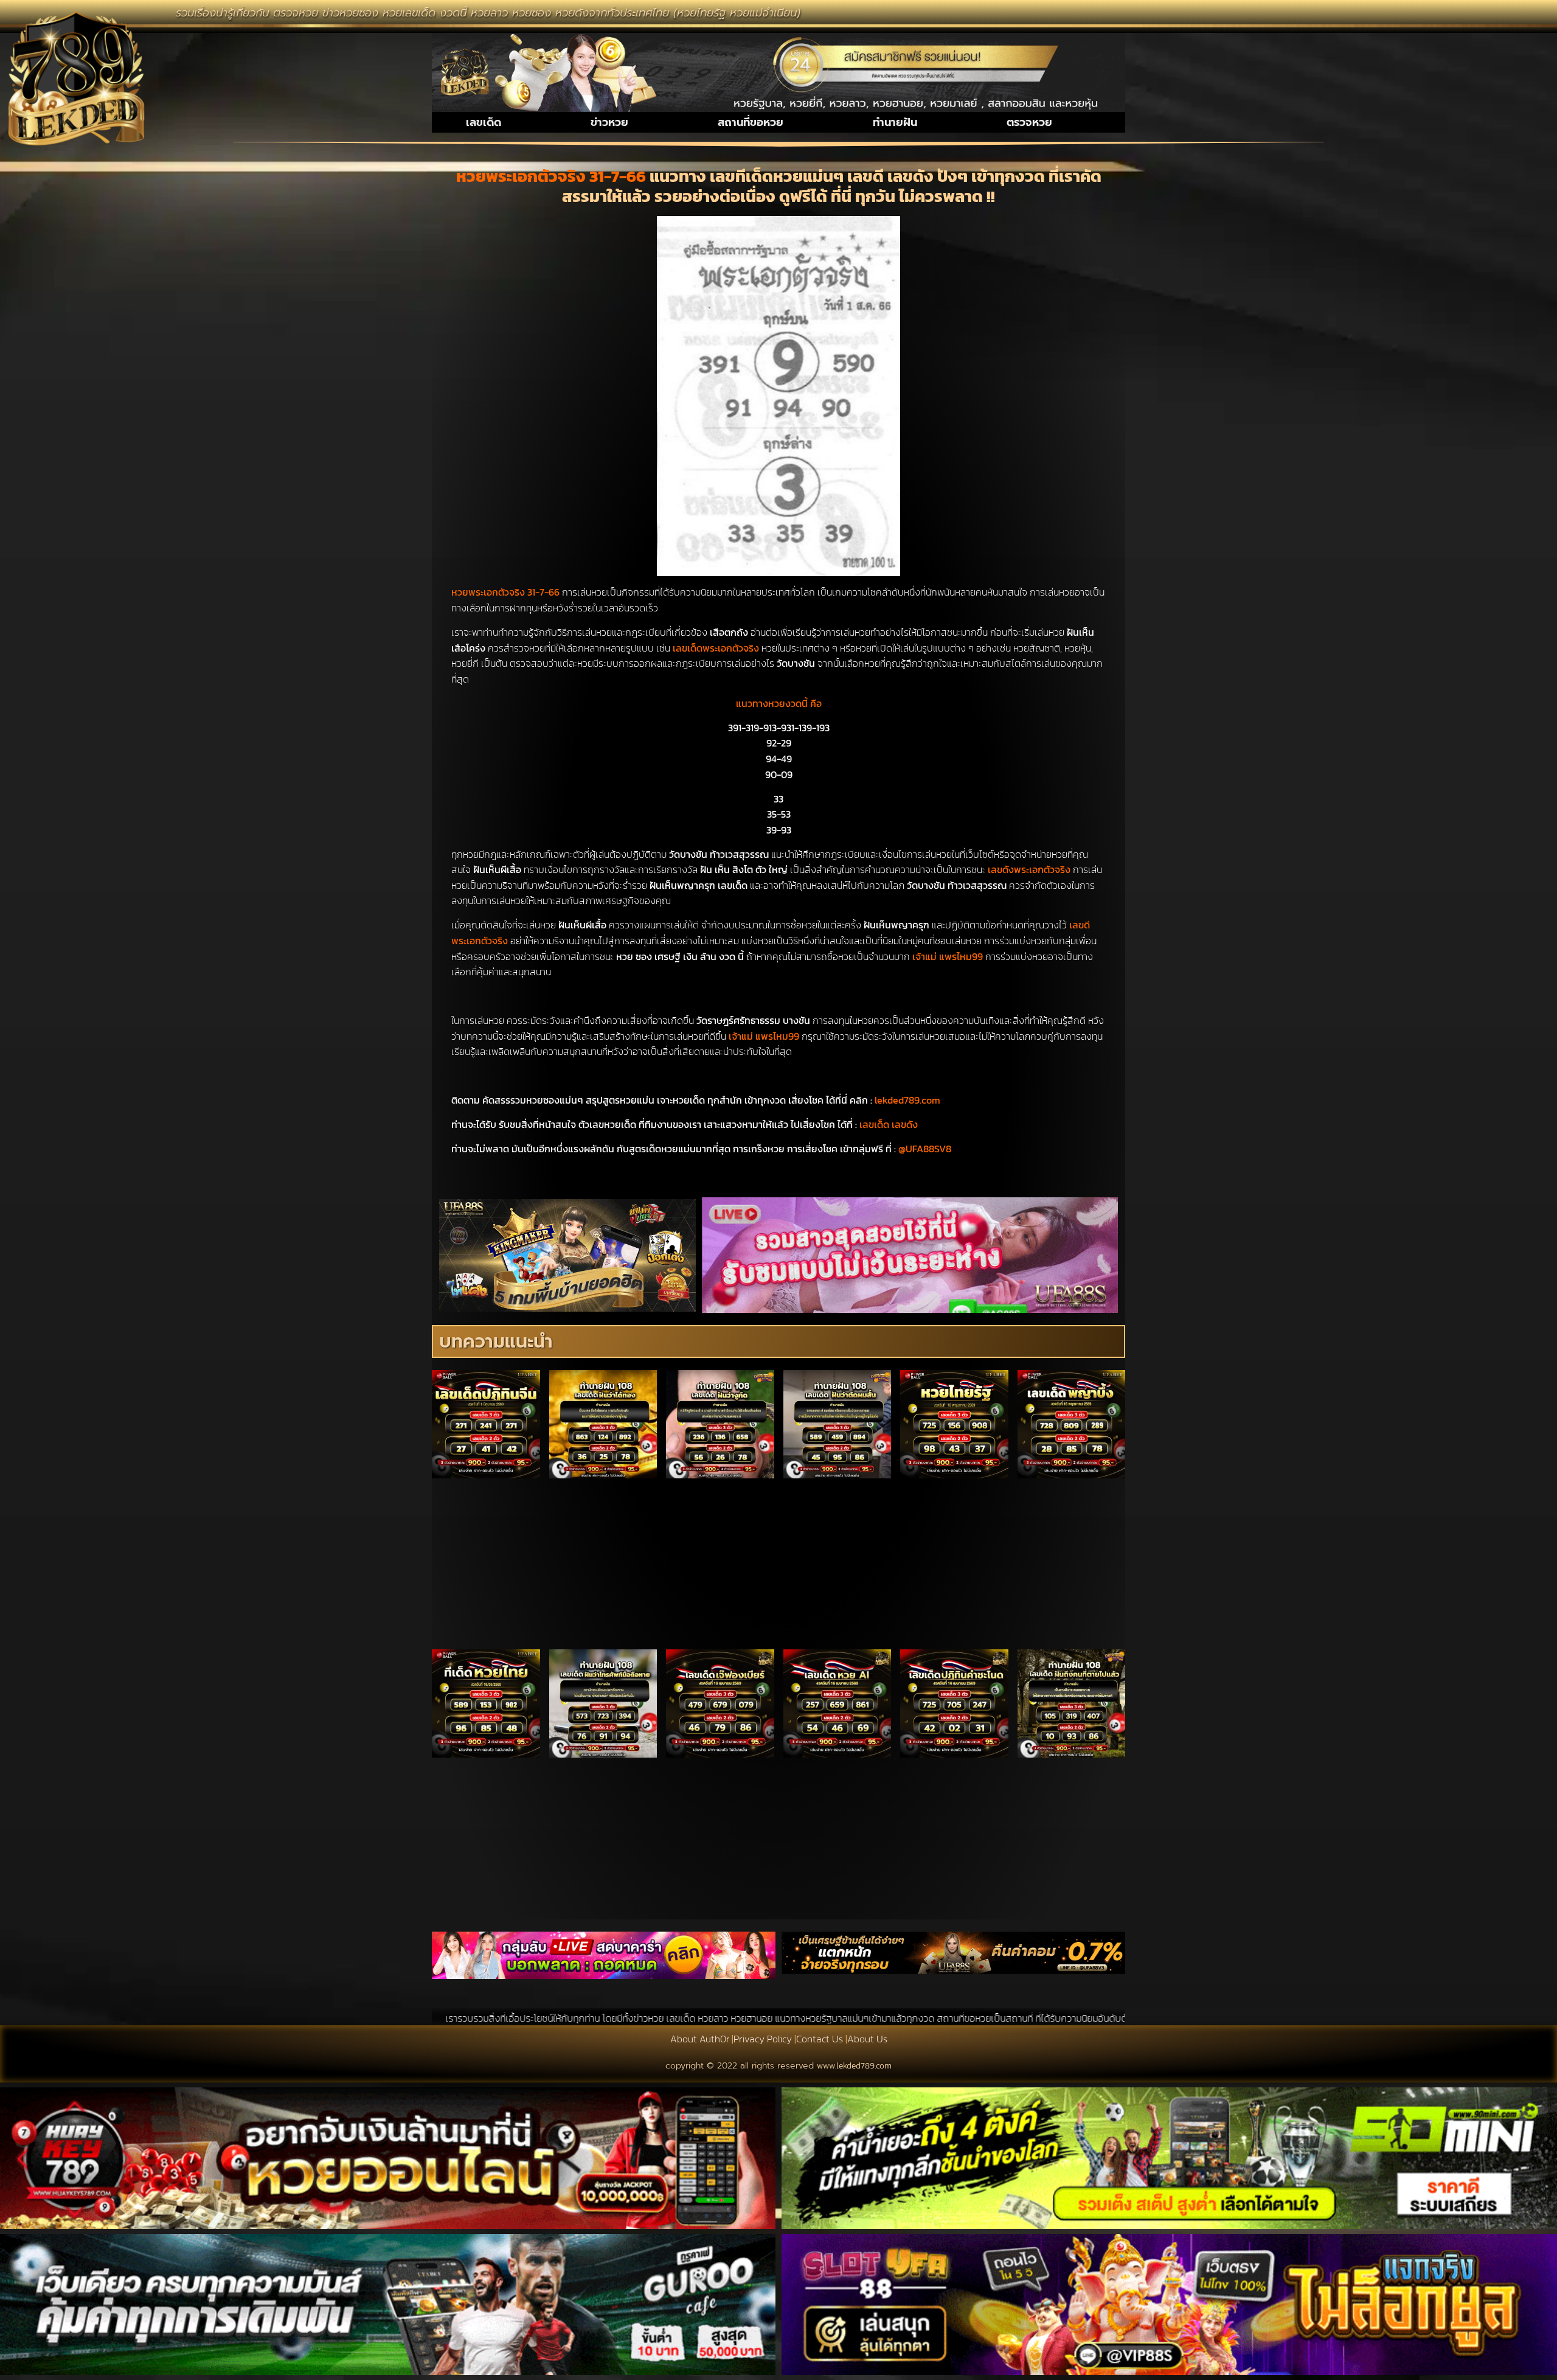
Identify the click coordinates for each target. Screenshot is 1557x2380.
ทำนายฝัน (895, 122)
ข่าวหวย (609, 122)
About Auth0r (700, 2039)
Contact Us (820, 2039)
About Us (867, 2039)
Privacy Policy (763, 2039)
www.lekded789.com (854, 2066)
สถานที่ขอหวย (751, 122)
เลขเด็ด (484, 122)
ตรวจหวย (1029, 122)
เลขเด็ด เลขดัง (889, 1124)
